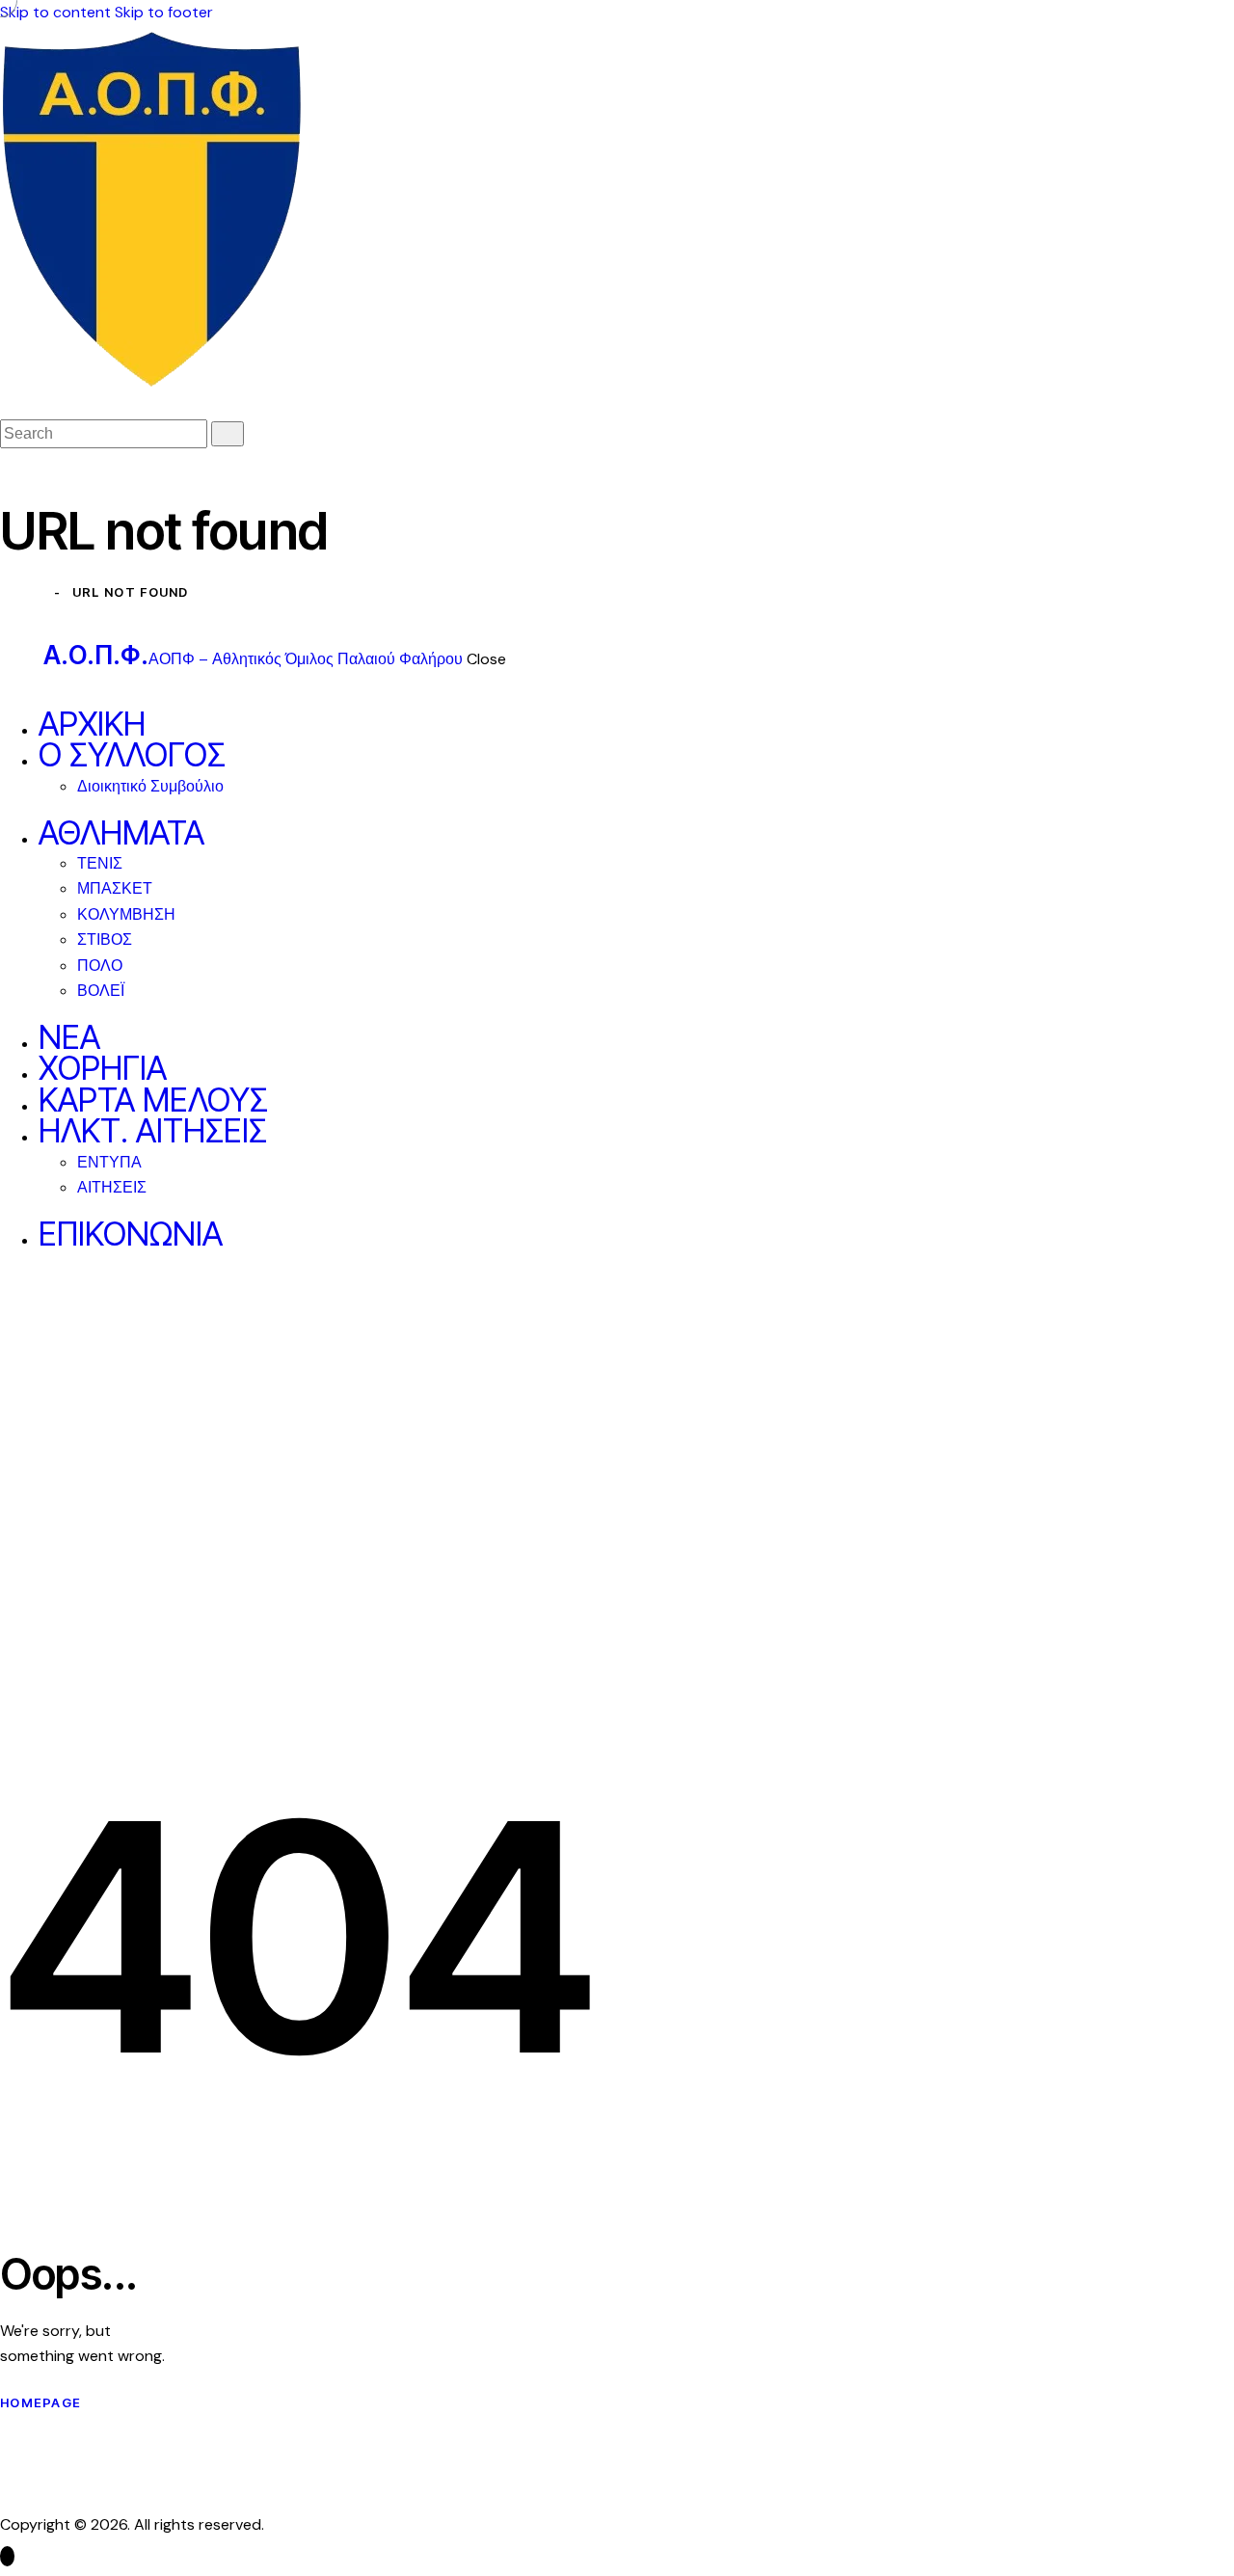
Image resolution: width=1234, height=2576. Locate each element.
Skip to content (55, 12)
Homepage (40, 2402)
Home (21, 592)
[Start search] (228, 434)
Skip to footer (164, 12)
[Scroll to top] (7, 2556)
